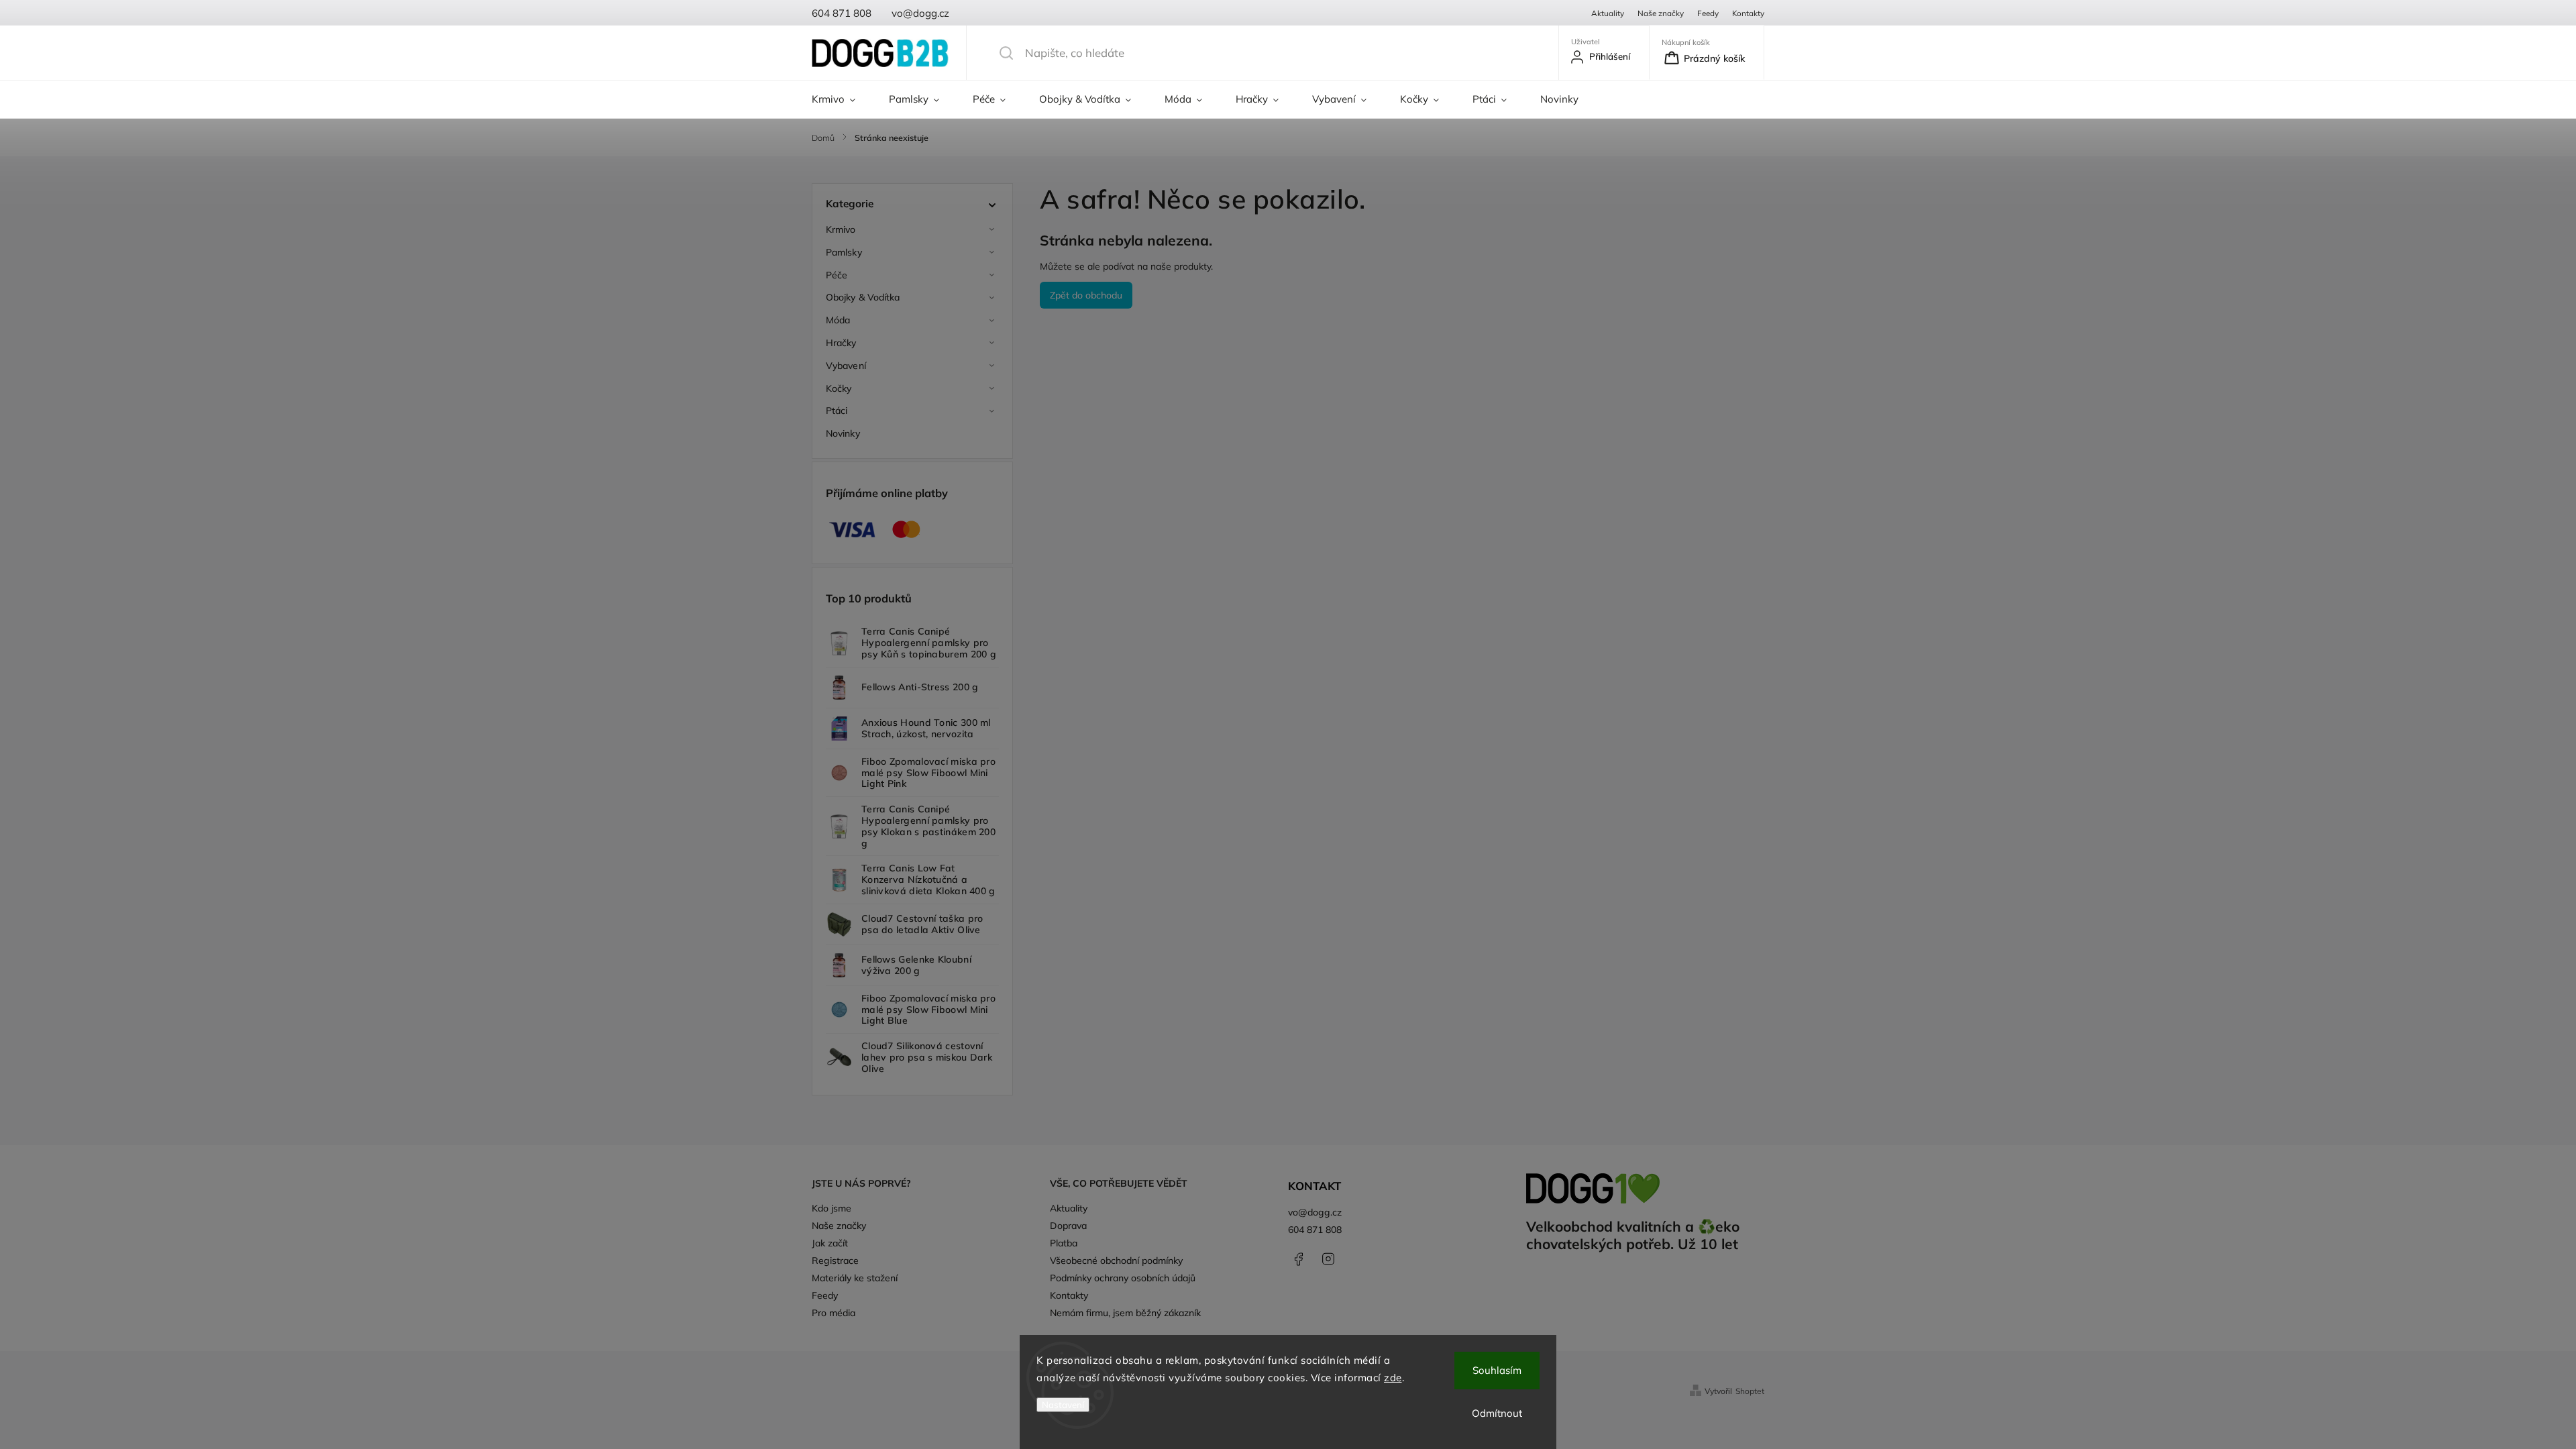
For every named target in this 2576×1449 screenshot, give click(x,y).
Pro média (834, 1313)
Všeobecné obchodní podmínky (1116, 1260)
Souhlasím (1497, 1370)
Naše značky (1661, 13)
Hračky (841, 343)
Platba (1064, 1243)
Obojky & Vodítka (863, 297)
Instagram (1328, 1259)
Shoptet (1750, 1391)
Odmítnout (1497, 1413)
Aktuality (1608, 13)
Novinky (843, 433)
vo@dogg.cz (1315, 1212)
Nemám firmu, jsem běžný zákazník (1125, 1313)
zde (1393, 1378)
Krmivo (841, 229)
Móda (838, 320)
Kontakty (1748, 13)
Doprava (1068, 1226)
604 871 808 (1315, 1230)
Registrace (835, 1260)
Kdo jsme (831, 1208)
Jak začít (830, 1243)
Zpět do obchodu (1086, 295)
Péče (837, 275)
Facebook (1298, 1259)
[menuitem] (842, 99)
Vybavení (846, 366)
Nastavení (1063, 1405)
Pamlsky (844, 252)
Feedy (1708, 13)
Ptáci (837, 411)
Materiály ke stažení (855, 1278)
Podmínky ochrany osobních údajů (1123, 1278)
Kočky (839, 388)
